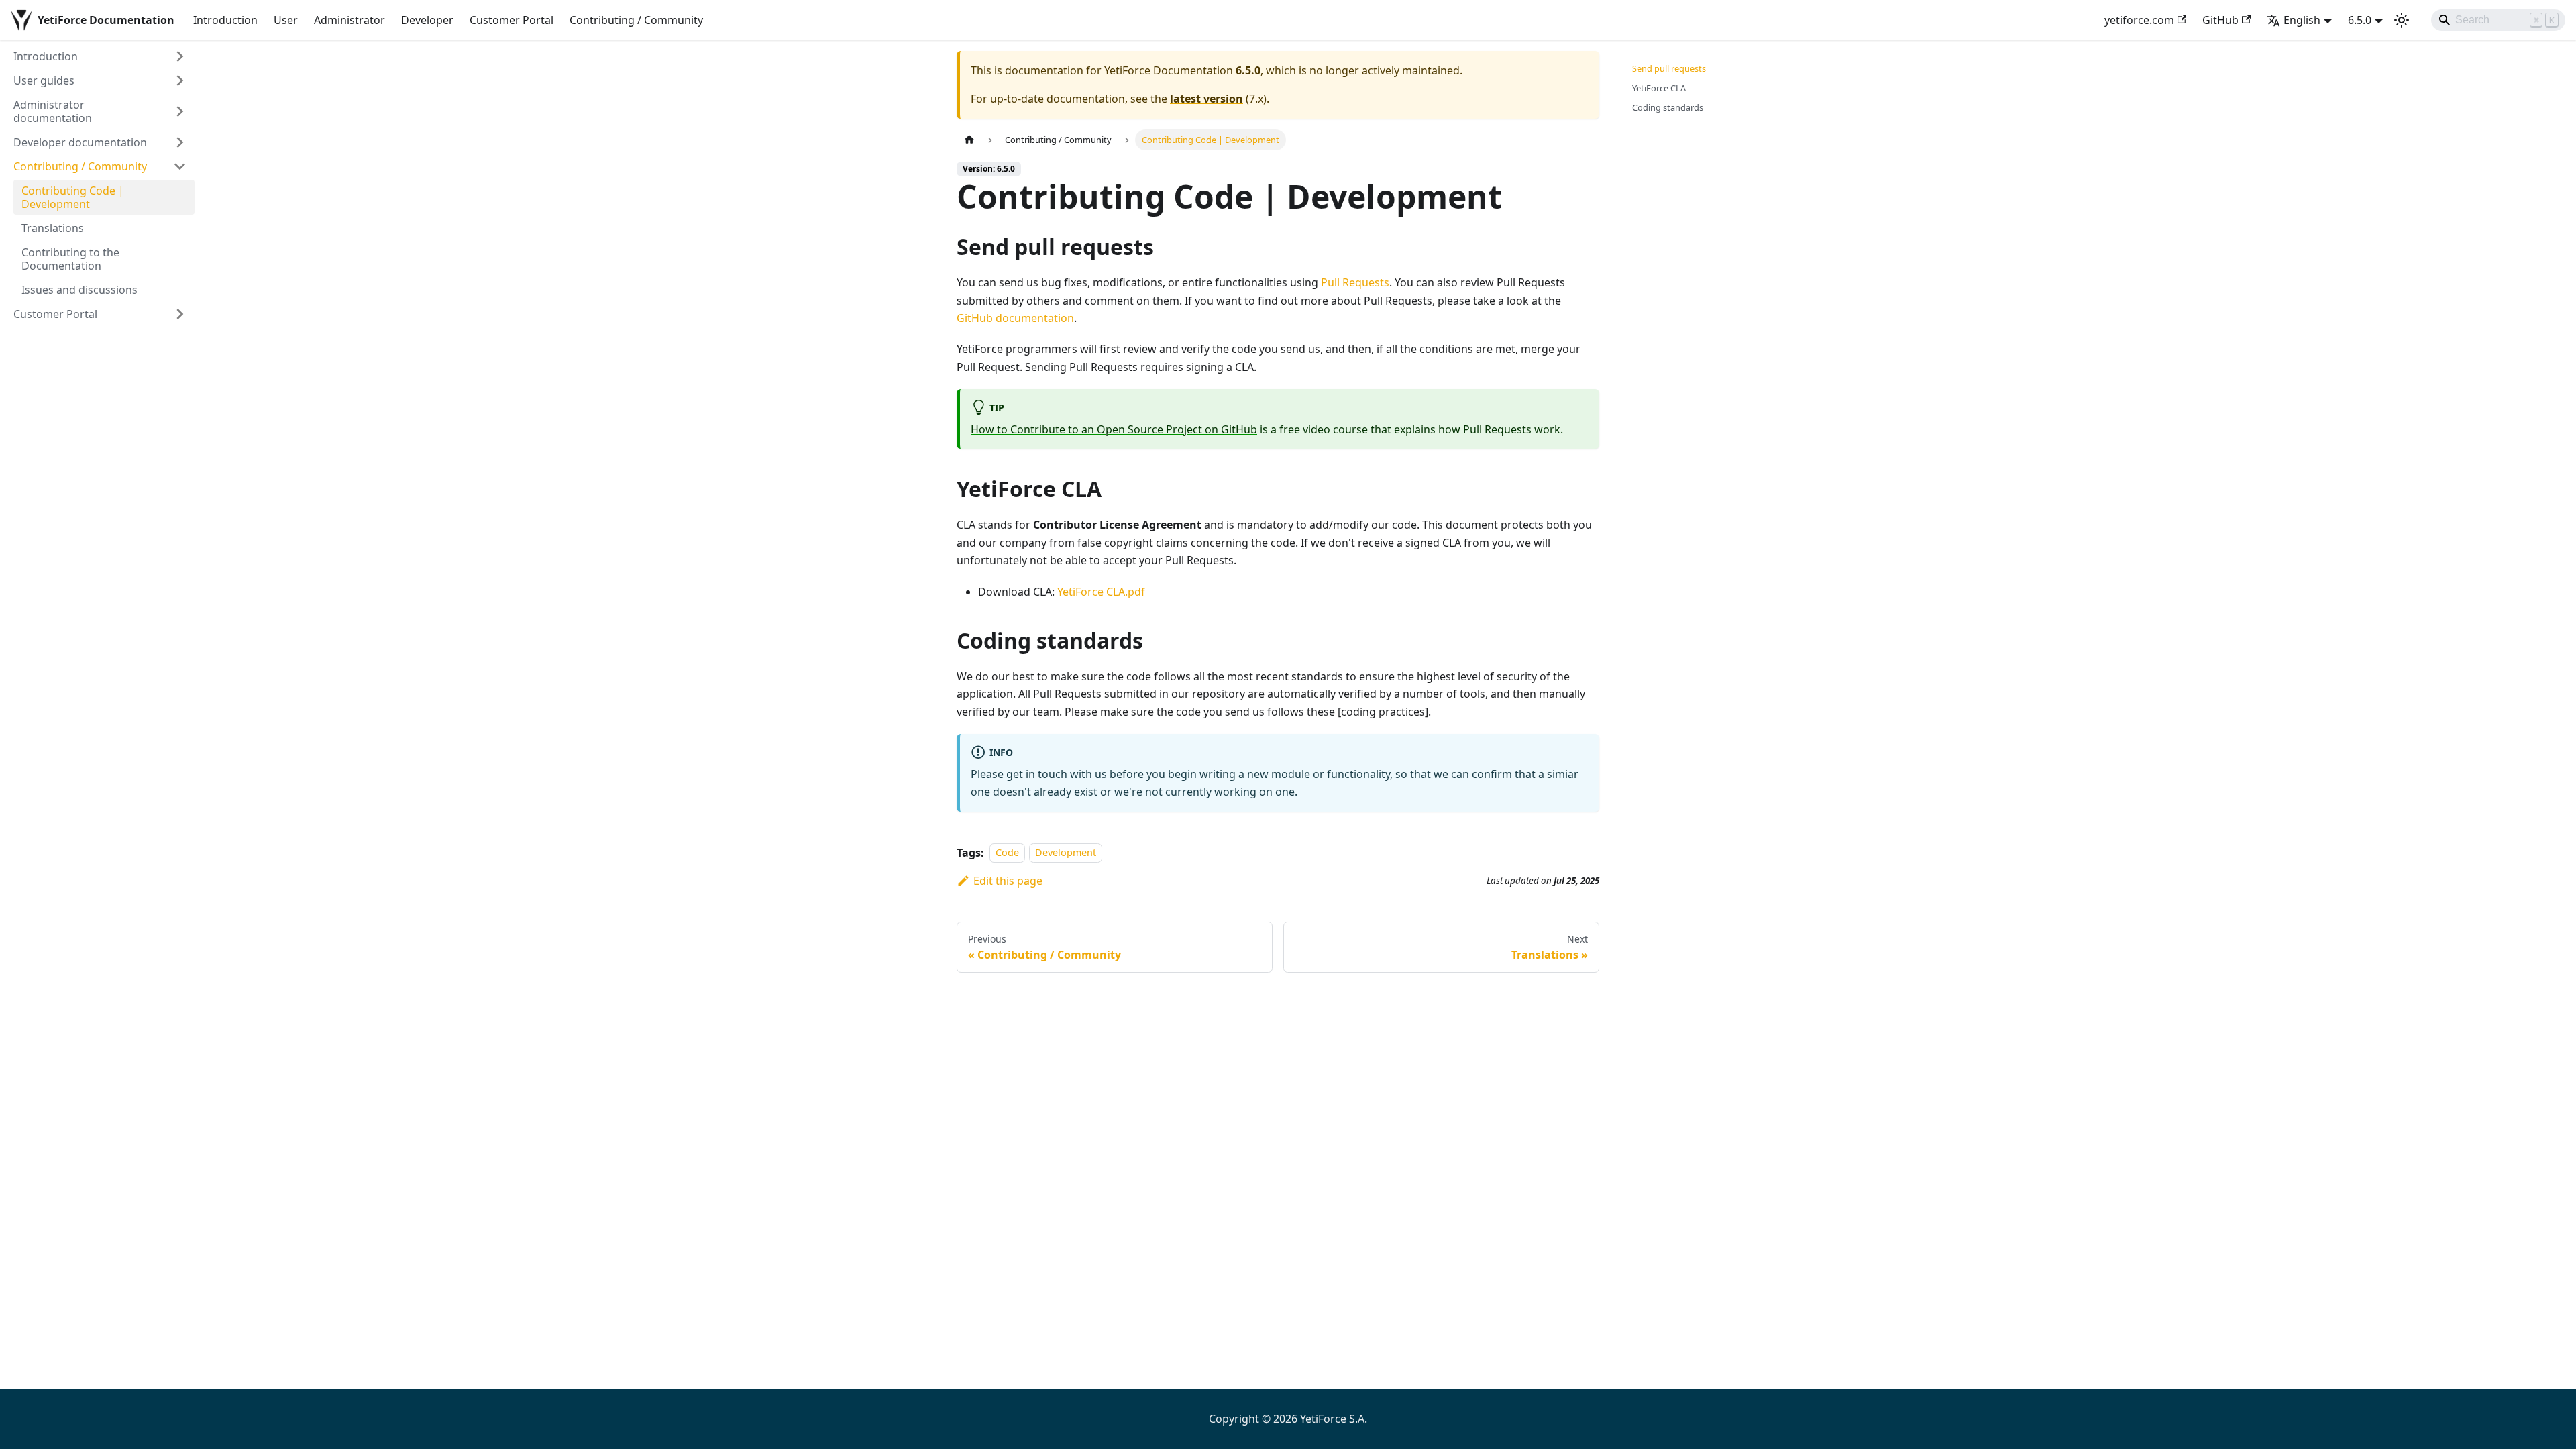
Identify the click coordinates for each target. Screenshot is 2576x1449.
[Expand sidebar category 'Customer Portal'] (180, 314)
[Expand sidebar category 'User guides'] (180, 80)
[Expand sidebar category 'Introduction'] (180, 56)
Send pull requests (1669, 68)
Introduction (225, 20)
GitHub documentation (1015, 318)
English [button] (2302, 20)
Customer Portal (512, 20)
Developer (427, 20)
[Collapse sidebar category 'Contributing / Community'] (180, 166)
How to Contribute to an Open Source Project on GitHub (1114, 429)
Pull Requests (1355, 282)
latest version (1206, 99)
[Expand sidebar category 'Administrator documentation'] (180, 111)
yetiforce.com (2139, 20)
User (286, 20)
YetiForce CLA (1659, 88)
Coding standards (1668, 107)
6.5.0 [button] (2360, 20)
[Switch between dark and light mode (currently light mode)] (2402, 20)
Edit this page (1008, 881)
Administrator (350, 20)
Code (1007, 853)
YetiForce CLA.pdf (1101, 592)
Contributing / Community (636, 20)
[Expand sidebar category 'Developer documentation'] (180, 142)
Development (1066, 853)
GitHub (2220, 20)
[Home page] (969, 140)
